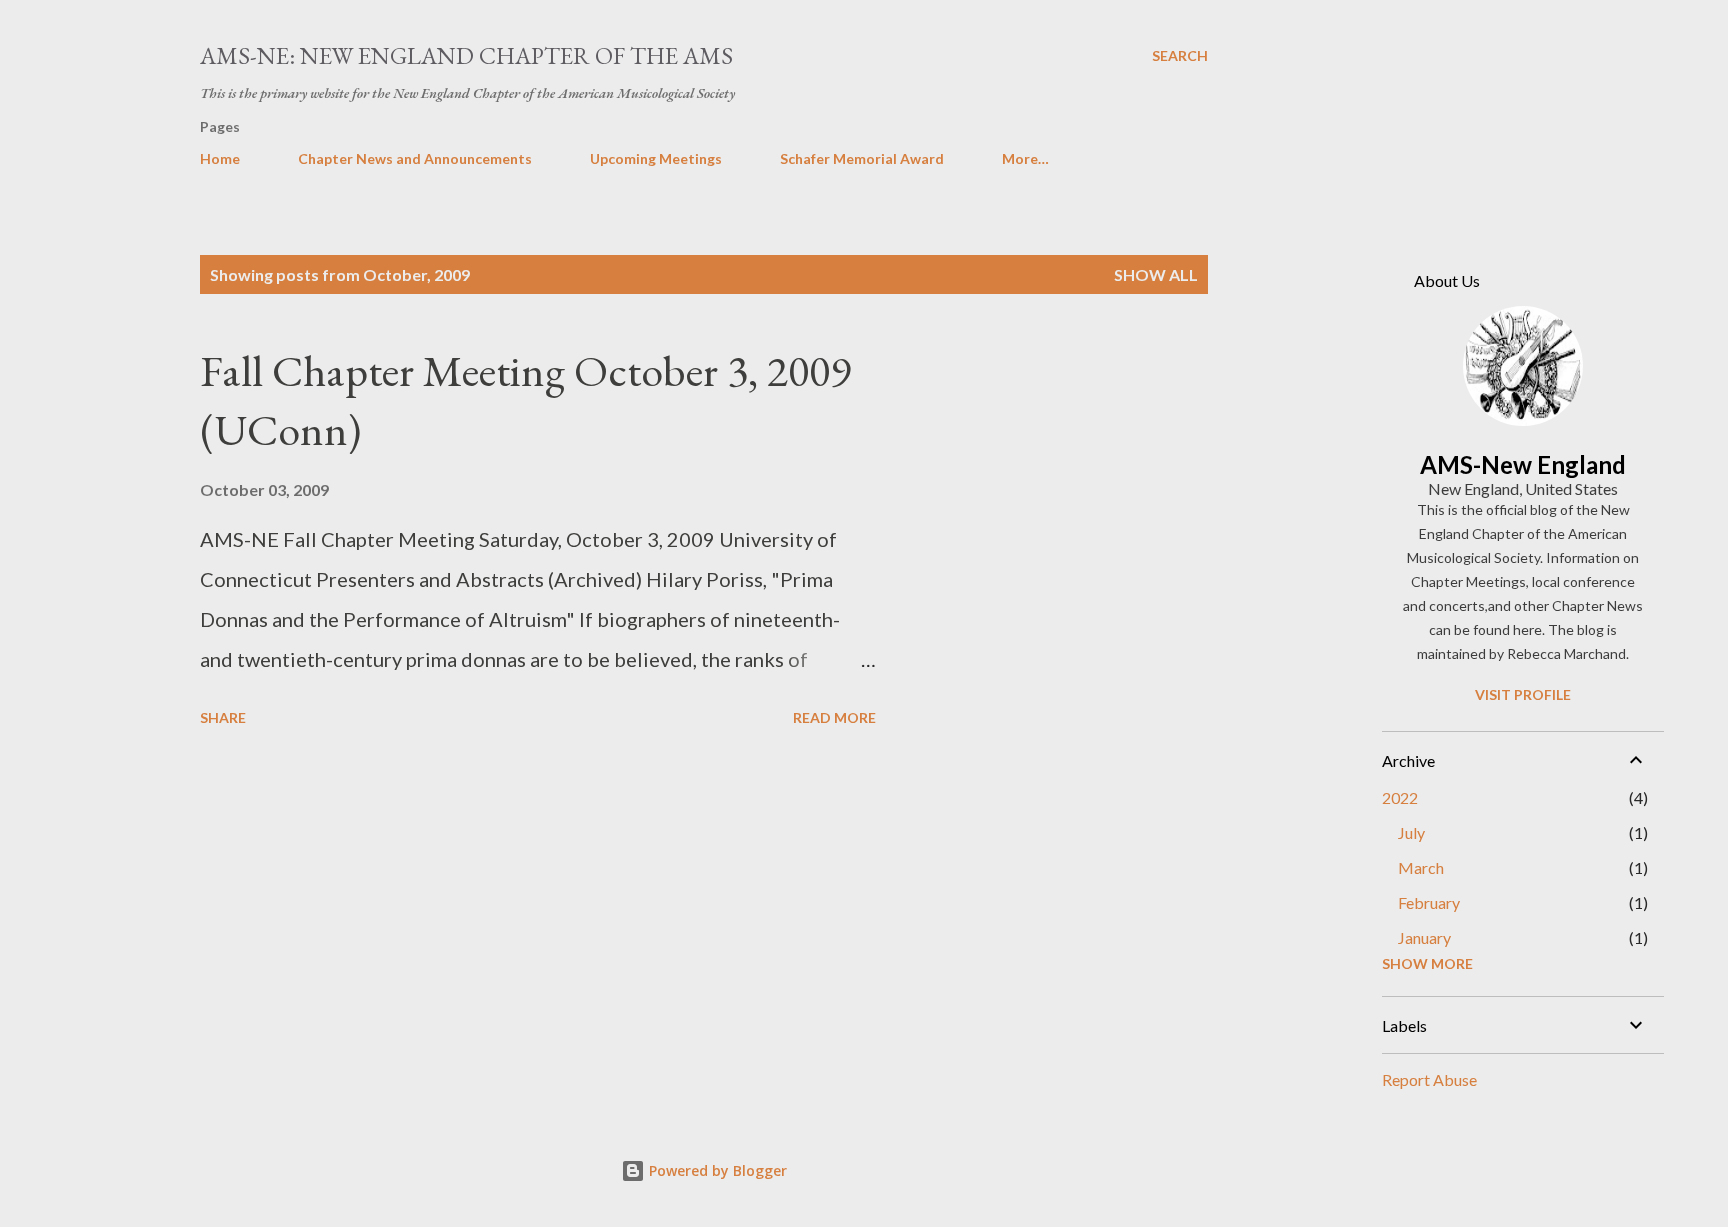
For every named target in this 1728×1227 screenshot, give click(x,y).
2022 (1400, 797)
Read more (834, 717)
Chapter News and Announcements (415, 158)
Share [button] (223, 717)
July (1411, 832)
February (1429, 902)
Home (220, 158)
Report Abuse (1429, 1079)
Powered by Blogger (716, 1170)
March (1421, 867)
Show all (1156, 274)
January (1424, 937)
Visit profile (1523, 694)
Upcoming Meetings (656, 158)
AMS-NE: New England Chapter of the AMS (466, 55)
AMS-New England (1523, 464)
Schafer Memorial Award (862, 158)
